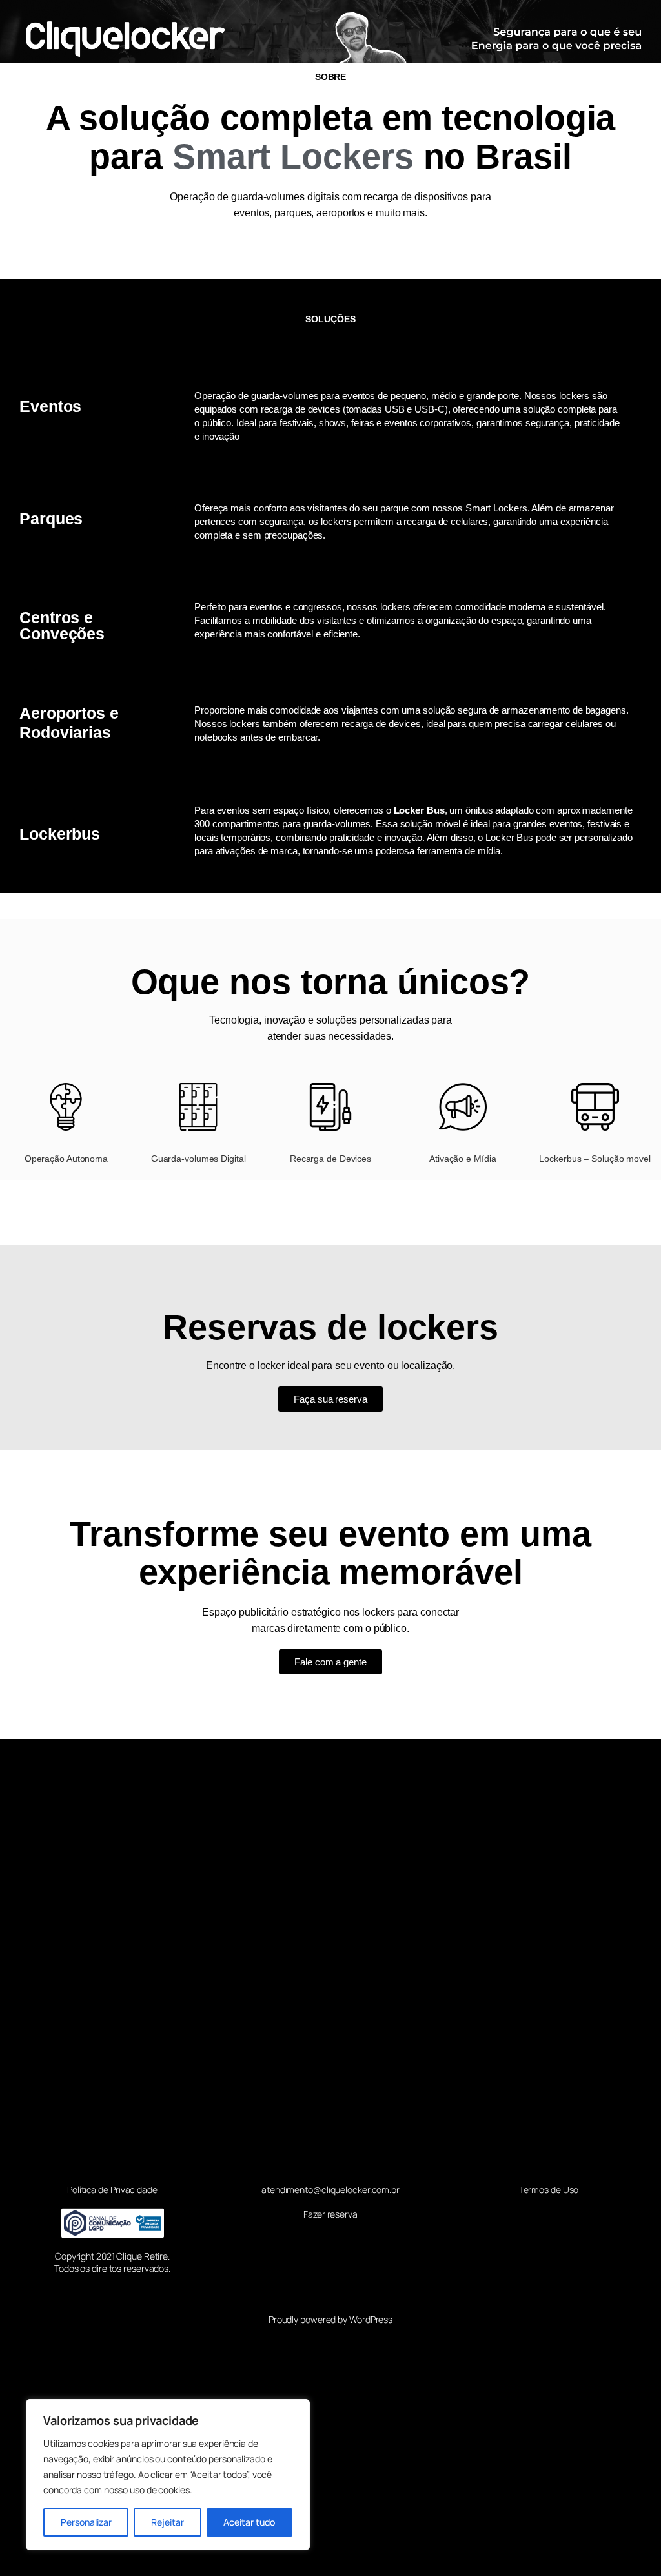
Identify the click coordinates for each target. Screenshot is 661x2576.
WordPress (371, 2319)
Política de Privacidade (112, 2190)
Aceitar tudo (249, 2522)
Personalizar (86, 2522)
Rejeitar (168, 2522)
